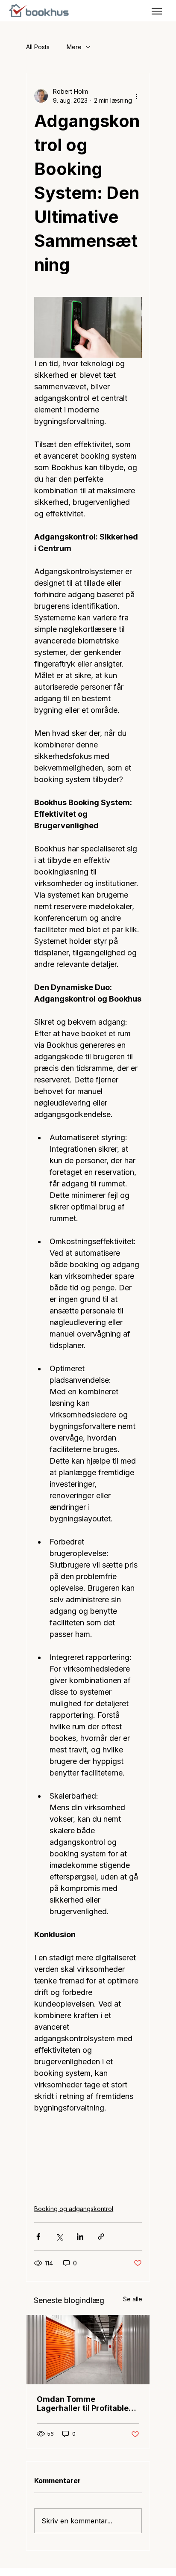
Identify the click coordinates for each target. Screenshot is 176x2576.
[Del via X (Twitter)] (59, 2237)
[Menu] (157, 11)
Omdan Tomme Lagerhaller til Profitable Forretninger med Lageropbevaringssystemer (86, 2404)
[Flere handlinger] (137, 96)
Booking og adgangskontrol (74, 2209)
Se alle (133, 2299)
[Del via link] (101, 2237)
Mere (74, 47)
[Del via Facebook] (38, 2237)
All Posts (38, 47)
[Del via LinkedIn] (80, 2237)
